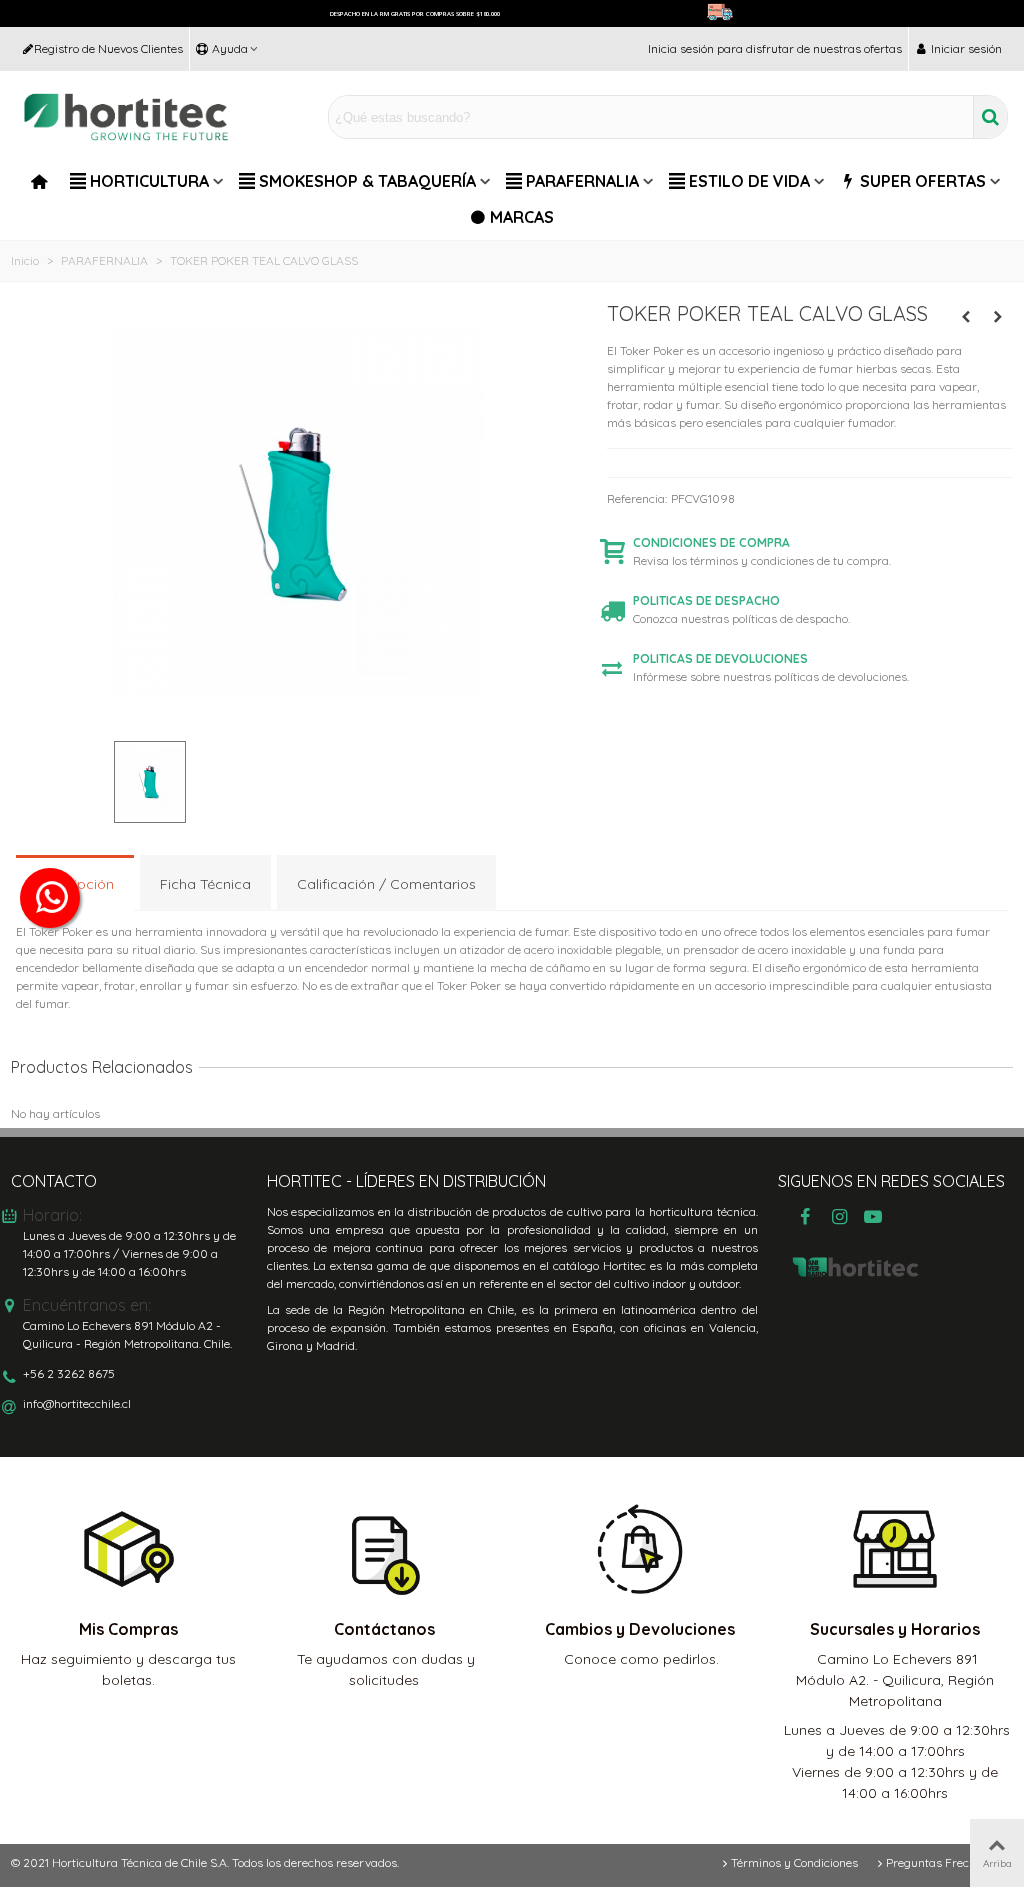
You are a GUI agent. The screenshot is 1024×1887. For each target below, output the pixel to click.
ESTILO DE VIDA (749, 181)
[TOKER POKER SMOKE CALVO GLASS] (966, 317)
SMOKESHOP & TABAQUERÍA (367, 181)
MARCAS (522, 217)
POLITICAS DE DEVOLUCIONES (720, 658)
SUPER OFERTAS (923, 181)
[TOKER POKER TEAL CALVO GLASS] (299, 715)
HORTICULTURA (149, 181)
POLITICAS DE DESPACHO (706, 600)
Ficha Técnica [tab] (205, 884)
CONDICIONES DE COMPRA (711, 542)
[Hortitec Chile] (126, 117)
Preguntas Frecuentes (945, 1862)
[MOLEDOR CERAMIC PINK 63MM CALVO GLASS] (998, 317)
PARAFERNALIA (582, 181)
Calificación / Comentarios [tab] (386, 884)
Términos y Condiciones (794, 1862)
